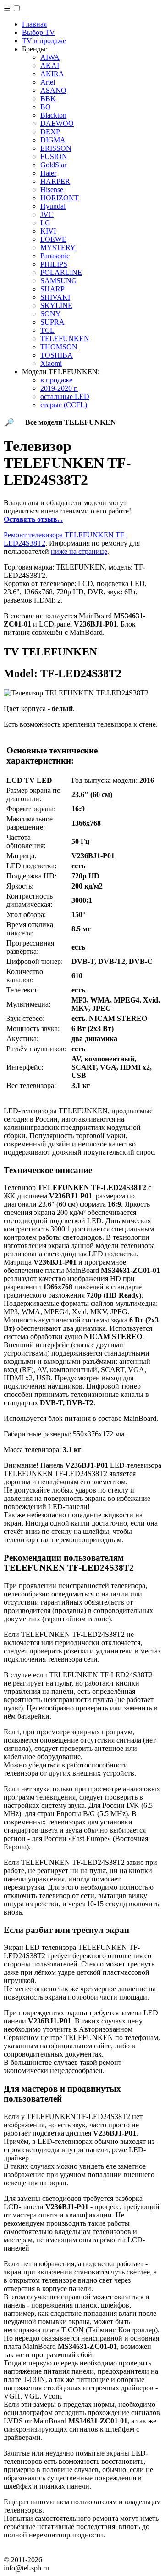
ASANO (53, 90)
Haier (48, 173)
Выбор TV (38, 32)
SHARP (52, 289)
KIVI (48, 231)
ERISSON (56, 148)
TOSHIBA (57, 355)
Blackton (53, 115)
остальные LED (65, 396)
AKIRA (52, 74)
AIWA (50, 57)
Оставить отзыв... (33, 519)
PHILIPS (54, 264)
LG (45, 223)
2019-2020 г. (59, 388)
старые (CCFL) (64, 405)
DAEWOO (57, 123)
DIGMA (53, 140)
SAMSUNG (59, 281)
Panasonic (55, 256)
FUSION (54, 157)
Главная (34, 24)
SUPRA (52, 322)
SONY (51, 314)
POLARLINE (61, 272)
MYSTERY (58, 248)
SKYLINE (56, 305)
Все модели (71, 422)
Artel (48, 82)
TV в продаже (44, 41)
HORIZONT (60, 198)
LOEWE (53, 239)
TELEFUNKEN (65, 339)
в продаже (56, 380)
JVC (47, 214)
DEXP (50, 132)
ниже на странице (79, 551)
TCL (47, 330)
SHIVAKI (55, 297)
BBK (48, 99)
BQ (46, 107)
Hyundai (53, 206)
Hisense (52, 190)
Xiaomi (51, 363)
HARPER (55, 181)
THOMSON (59, 347)
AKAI (50, 66)
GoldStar (53, 165)
